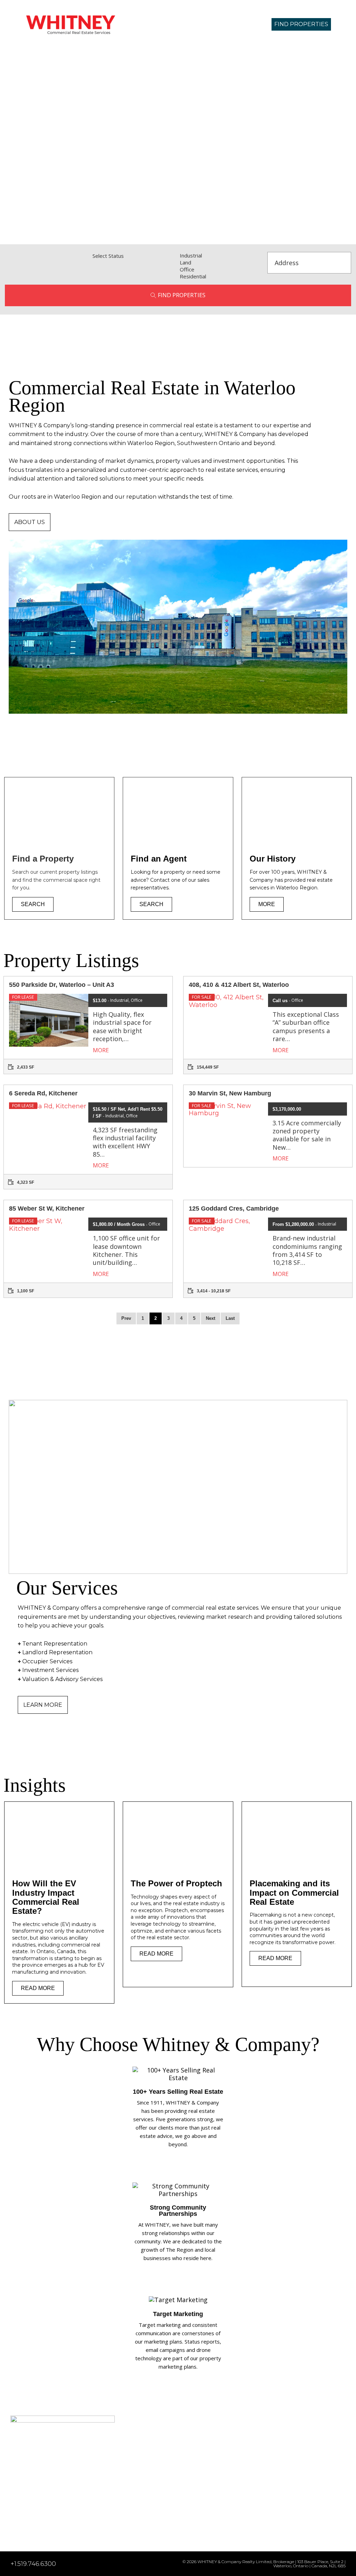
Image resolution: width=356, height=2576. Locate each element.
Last (230, 1318)
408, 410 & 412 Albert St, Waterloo (239, 985)
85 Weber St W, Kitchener (47, 1208)
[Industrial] (222, 255)
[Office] (222, 269)
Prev (126, 1318)
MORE (102, 1050)
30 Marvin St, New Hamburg (230, 1093)
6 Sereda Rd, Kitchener (43, 1093)
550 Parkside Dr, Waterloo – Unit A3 (62, 985)
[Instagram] (27, 2527)
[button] (219, 24)
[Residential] (222, 276)
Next (211, 1318)
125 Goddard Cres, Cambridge (234, 1208)
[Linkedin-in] (14, 2527)
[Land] (222, 262)
